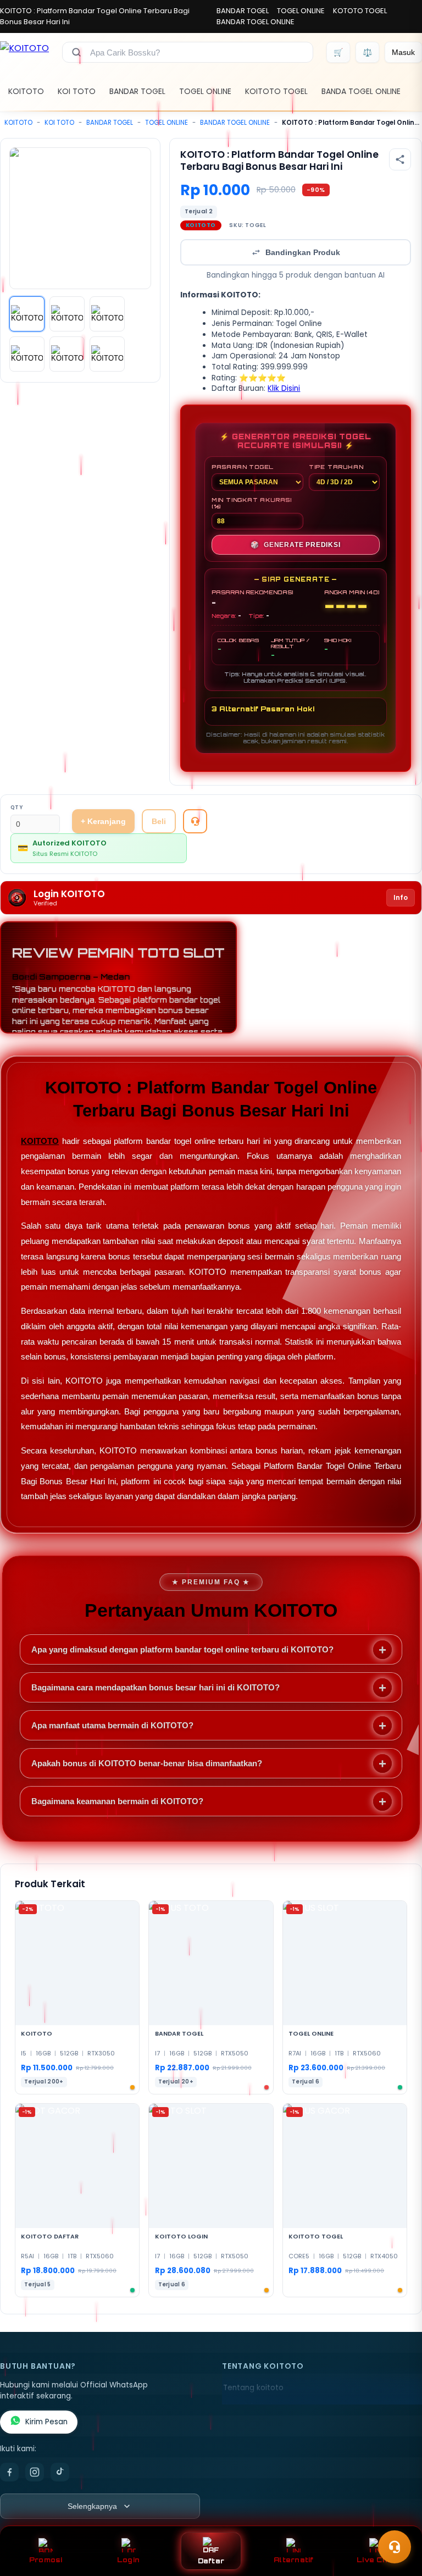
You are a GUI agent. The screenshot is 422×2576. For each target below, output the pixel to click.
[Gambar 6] (107, 354)
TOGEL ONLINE (301, 11)
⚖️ (367, 52)
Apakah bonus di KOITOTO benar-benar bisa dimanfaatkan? (147, 1763)
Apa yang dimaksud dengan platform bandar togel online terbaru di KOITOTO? (182, 1649)
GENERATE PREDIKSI (295, 545)
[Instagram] (35, 2472)
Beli (159, 821)
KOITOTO (26, 91)
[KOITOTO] (24, 52)
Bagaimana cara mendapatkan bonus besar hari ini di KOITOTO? (156, 1687)
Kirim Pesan (46, 2422)
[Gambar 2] (67, 314)
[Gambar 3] (107, 314)
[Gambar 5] (67, 354)
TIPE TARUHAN (336, 467)
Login (128, 2560)
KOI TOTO (77, 91)
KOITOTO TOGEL (276, 91)
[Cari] (76, 52)
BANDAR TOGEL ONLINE (256, 22)
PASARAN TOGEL (243, 467)
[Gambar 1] (27, 314)
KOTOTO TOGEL (360, 11)
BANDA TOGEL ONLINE (361, 91)
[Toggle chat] (395, 2547)
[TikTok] (60, 2472)
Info (401, 897)
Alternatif (294, 2560)
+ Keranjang (103, 821)
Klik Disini (284, 388)
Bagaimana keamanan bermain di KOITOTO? (117, 1801)
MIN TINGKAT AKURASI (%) (252, 503)
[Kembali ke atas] (398, 2520)
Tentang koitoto (253, 2388)
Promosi (46, 2560)
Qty (17, 807)
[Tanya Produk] (195, 821)
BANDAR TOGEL (243, 11)
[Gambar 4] (27, 354)
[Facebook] (9, 2472)
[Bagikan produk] (400, 159)
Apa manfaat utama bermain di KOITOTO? (112, 1725)
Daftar (211, 2561)
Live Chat (376, 2560)
